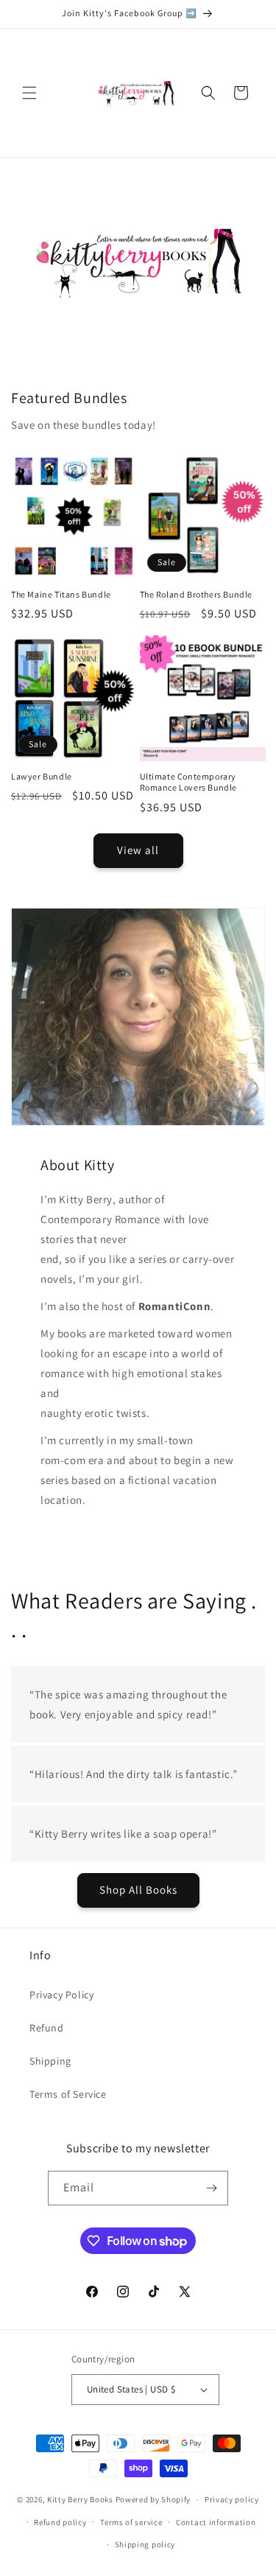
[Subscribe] (211, 2188)
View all (138, 850)
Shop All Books (138, 1890)
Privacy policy (232, 2499)
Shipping (50, 2061)
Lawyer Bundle (42, 776)
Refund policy (60, 2522)
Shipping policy (145, 2544)
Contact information (216, 2522)
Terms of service (131, 2522)
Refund (47, 2028)
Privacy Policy (61, 1995)
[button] (29, 93)
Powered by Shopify (153, 2499)
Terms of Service (68, 2094)
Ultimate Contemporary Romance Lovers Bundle (189, 782)
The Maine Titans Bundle (61, 594)
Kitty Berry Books (80, 2499)
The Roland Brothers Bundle (197, 594)
